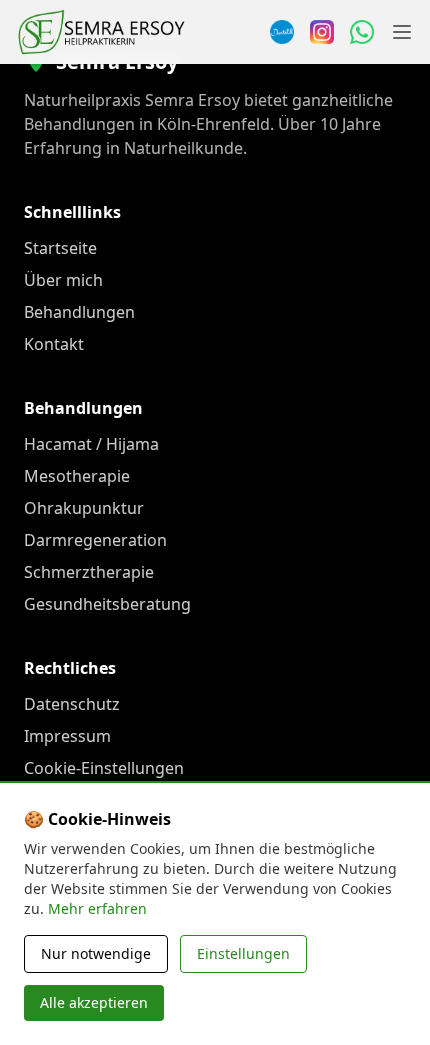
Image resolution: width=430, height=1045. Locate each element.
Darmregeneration (95, 540)
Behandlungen (79, 312)
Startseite (60, 248)
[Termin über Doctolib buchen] (282, 32)
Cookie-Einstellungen (104, 768)
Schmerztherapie (89, 572)
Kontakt (54, 344)
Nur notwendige (96, 953)
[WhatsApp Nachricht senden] (362, 32)
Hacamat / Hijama (91, 444)
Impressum (67, 736)
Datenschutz (72, 704)
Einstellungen (243, 953)
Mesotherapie (77, 476)
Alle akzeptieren (94, 1002)
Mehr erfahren (97, 908)
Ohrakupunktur (84, 508)
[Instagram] (322, 32)
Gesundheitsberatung (107, 604)
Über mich (63, 280)
